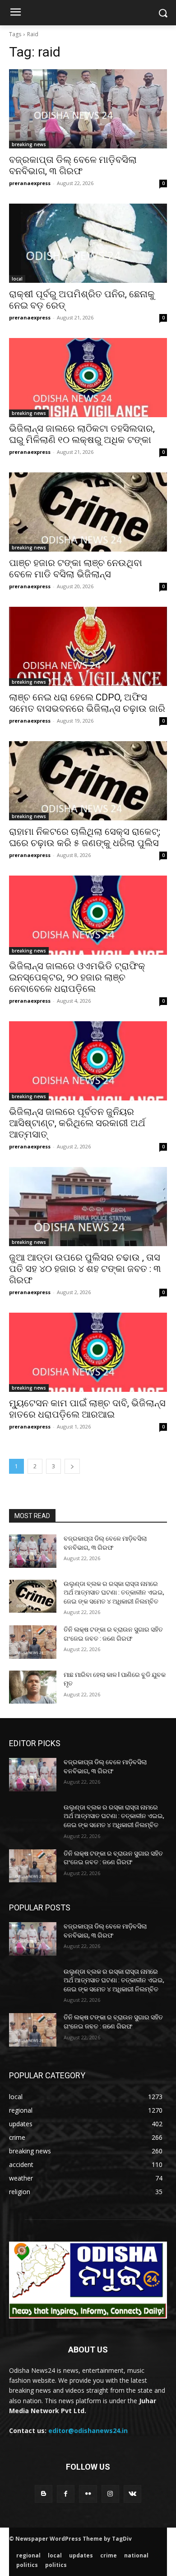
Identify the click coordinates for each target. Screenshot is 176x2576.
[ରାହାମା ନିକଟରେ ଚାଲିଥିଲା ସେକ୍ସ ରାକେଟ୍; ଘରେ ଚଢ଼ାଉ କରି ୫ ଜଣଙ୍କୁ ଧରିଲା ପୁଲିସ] (88, 781)
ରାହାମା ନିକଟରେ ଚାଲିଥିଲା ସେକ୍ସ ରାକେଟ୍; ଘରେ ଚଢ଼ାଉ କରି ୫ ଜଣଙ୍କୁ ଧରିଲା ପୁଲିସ (85, 837)
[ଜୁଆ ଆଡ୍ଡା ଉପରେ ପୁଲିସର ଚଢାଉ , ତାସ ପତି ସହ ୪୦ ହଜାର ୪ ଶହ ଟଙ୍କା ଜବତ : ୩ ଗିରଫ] (88, 1207)
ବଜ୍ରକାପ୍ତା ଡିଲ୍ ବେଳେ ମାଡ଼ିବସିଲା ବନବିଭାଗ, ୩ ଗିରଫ (73, 165)
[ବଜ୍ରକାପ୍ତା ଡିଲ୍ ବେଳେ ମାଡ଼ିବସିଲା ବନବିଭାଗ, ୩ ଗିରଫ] (88, 109)
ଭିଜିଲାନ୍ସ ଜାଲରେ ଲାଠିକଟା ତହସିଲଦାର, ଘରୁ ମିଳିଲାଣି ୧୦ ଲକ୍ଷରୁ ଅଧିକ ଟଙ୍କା (82, 434)
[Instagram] (110, 2494)
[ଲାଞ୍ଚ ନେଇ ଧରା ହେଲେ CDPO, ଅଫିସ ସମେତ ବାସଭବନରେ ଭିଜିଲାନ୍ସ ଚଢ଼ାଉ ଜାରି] (88, 646)
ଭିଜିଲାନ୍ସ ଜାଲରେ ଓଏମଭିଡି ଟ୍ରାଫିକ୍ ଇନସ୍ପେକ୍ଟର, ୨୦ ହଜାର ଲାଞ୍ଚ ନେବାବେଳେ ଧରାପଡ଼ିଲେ (77, 977)
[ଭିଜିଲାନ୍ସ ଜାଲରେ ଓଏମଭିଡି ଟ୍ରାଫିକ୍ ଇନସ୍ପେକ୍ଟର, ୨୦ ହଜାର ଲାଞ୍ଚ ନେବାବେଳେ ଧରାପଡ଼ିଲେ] (88, 915)
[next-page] (72, 1466)
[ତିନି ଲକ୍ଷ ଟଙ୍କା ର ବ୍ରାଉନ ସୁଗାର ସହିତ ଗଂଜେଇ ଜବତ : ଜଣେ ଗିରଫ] (33, 1642)
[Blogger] (44, 2494)
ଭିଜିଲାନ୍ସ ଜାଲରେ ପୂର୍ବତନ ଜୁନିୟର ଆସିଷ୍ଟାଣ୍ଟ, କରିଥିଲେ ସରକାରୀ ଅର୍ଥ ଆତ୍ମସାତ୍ (77, 1123)
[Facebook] (66, 2494)
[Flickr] (88, 2494)
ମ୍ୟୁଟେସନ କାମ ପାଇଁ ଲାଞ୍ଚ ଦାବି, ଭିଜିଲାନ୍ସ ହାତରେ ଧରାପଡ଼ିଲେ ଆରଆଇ (87, 1409)
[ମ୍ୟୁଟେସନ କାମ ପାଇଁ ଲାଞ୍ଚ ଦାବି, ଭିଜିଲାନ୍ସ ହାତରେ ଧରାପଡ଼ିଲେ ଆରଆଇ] (88, 1352)
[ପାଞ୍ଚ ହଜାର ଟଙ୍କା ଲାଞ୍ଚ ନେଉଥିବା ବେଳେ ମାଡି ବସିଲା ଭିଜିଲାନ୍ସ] (88, 512)
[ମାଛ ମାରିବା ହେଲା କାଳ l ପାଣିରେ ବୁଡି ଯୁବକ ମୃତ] (33, 1687)
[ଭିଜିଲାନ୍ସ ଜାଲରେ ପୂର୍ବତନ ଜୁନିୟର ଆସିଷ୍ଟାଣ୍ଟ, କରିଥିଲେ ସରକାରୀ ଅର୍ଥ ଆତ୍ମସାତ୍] (88, 1061)
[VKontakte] (132, 2494)
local (17, 279)
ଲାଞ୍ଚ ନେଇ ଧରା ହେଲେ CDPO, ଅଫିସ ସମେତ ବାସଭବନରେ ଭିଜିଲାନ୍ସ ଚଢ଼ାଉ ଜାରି (87, 703)
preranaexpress (30, 183)
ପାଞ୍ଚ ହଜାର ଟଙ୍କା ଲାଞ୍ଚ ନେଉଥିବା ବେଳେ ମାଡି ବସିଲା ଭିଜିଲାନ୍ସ (76, 569)
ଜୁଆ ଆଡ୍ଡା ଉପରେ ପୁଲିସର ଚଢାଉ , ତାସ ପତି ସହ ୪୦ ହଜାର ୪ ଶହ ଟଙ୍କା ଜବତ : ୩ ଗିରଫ (85, 1269)
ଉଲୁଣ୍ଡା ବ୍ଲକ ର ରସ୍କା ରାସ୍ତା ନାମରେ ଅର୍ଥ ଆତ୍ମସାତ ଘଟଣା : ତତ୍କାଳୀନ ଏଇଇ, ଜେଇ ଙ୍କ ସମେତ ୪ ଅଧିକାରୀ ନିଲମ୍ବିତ (114, 1593)
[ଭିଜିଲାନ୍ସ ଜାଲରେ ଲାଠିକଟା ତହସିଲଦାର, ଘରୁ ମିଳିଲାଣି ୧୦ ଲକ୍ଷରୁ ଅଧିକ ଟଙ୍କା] (88, 378)
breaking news (29, 144)
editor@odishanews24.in (88, 2431)
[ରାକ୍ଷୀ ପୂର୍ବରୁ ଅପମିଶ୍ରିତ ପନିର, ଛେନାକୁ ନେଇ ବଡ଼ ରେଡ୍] (88, 243)
